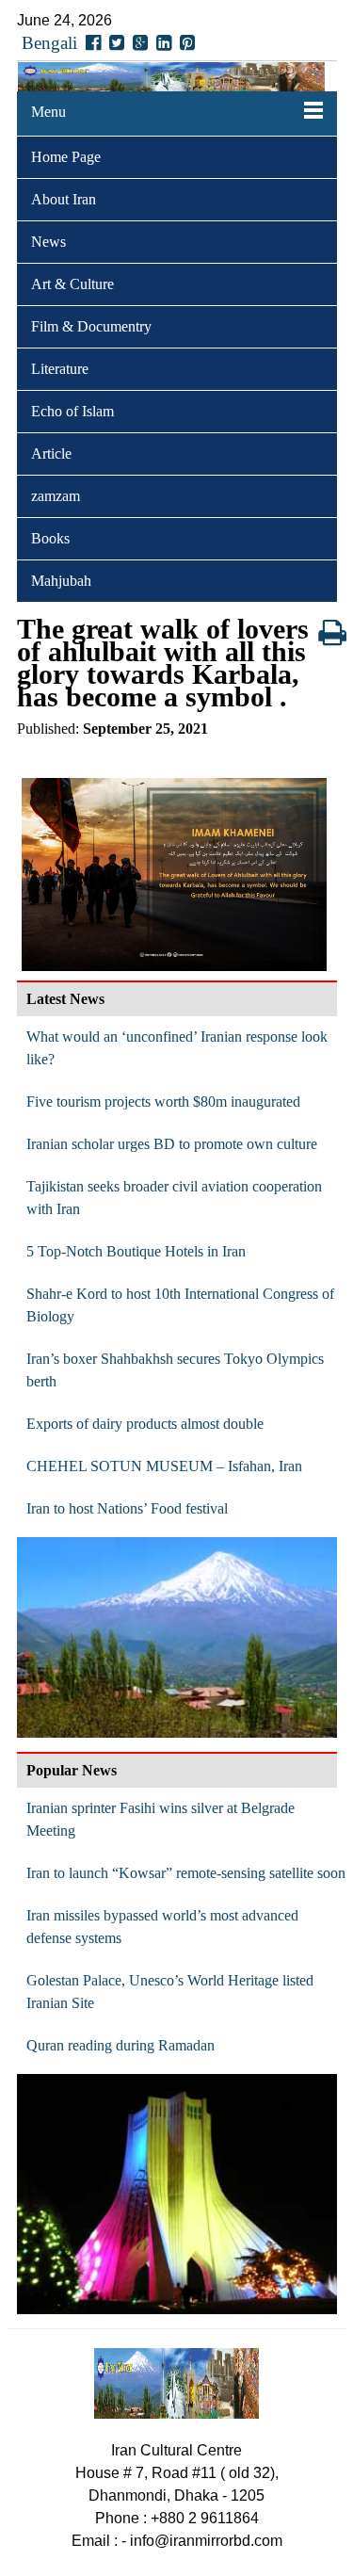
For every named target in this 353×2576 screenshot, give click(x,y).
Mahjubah (61, 581)
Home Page (66, 157)
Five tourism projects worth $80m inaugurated (163, 1102)
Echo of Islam (72, 411)
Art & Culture (72, 284)
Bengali (49, 43)
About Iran (64, 199)
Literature (60, 369)
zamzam (56, 496)
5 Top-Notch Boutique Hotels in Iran (136, 1251)
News (48, 242)
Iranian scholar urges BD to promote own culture (172, 1144)
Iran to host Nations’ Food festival (127, 1508)
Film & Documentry (91, 326)
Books (50, 538)
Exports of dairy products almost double (145, 1424)
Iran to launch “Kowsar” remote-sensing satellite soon (186, 1873)
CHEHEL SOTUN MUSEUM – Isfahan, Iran (164, 1466)
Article (51, 454)
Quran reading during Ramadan (120, 2045)
